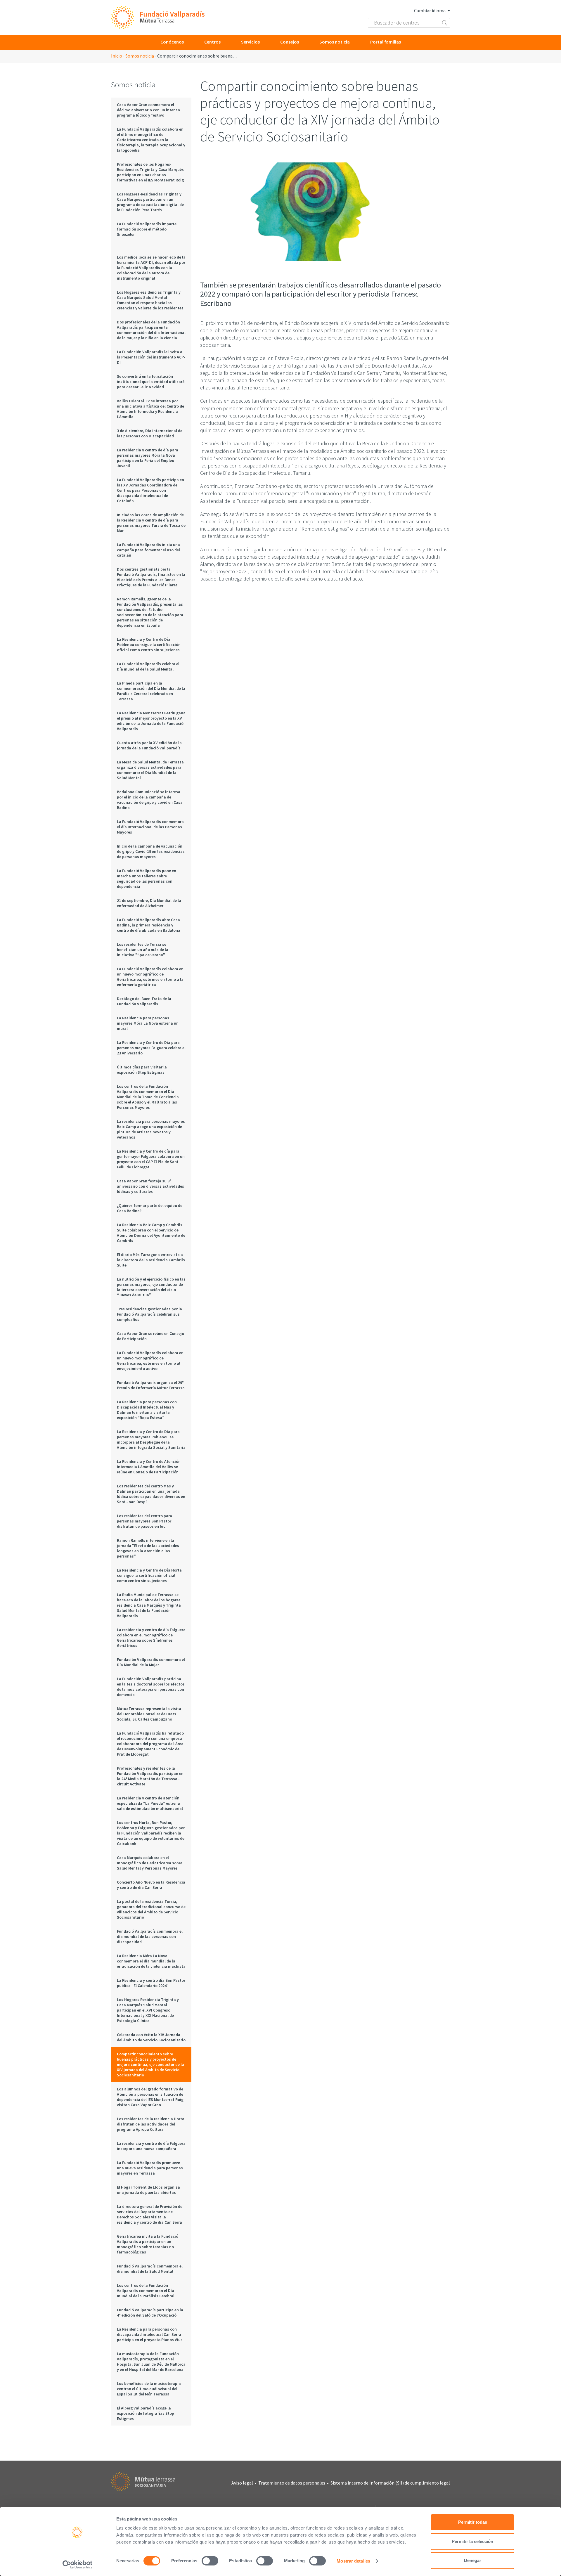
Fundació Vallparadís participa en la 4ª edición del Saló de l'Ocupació (150, 2312)
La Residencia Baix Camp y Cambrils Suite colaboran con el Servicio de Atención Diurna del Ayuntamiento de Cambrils (151, 1233)
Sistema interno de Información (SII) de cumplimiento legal (390, 2483)
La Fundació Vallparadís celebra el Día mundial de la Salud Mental (148, 666)
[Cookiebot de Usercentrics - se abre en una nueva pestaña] (78, 2565)
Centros (212, 42)
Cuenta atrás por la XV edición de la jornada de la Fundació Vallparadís (149, 745)
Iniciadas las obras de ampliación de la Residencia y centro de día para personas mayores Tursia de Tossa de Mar (151, 523)
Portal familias (386, 42)
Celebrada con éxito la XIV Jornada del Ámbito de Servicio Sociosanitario (151, 2037)
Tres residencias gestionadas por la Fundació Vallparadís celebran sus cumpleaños (149, 1314)
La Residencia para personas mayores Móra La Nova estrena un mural (148, 1023)
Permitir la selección (472, 2541)
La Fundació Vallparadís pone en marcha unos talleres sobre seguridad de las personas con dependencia (147, 879)
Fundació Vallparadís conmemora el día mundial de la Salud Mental (150, 2269)
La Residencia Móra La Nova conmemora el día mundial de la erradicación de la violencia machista (151, 1961)
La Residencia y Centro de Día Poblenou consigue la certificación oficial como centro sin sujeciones (149, 645)
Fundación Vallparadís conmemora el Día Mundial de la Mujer (151, 1662)
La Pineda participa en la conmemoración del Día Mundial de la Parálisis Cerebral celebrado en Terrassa (151, 691)
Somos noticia (335, 42)
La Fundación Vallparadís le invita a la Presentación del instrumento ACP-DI (151, 357)
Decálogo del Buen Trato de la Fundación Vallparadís (144, 1001)
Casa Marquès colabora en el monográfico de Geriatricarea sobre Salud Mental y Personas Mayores (150, 1863)
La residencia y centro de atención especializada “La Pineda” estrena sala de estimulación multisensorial (150, 1803)
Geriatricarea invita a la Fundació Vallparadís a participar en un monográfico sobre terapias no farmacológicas (148, 2244)
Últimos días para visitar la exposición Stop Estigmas (142, 1070)
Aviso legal (242, 2483)
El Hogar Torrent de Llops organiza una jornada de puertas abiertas (148, 2190)
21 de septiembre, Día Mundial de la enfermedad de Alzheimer (149, 903)
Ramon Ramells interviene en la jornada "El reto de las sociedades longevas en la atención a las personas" (148, 1548)
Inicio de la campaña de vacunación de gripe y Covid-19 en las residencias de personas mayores (151, 851)
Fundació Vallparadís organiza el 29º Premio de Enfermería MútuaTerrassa (151, 1385)
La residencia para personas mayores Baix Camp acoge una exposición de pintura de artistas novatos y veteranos (151, 1129)
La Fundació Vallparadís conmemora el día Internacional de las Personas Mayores (150, 827)
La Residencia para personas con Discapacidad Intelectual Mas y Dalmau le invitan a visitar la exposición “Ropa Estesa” (147, 1410)
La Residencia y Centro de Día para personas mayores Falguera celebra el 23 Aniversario (151, 1048)
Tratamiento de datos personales (292, 2483)
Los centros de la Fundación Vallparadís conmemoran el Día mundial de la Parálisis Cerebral (146, 2291)
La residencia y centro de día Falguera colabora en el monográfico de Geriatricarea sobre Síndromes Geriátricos (151, 1638)
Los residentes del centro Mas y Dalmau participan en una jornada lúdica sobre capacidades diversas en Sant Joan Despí (151, 1494)
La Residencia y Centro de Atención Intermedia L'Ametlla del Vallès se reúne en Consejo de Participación (149, 1467)
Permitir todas (473, 2522)
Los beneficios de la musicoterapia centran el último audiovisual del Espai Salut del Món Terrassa (149, 2389)
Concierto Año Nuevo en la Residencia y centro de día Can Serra (151, 1885)
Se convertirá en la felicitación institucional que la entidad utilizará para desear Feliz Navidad (151, 382)
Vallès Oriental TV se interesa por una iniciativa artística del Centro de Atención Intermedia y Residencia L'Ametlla (150, 409)
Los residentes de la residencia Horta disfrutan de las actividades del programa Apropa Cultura (151, 2124)
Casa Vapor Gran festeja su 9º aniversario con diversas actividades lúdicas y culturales (150, 1186)
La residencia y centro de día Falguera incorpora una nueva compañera (151, 2146)
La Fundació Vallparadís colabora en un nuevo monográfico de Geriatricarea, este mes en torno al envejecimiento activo (150, 1361)
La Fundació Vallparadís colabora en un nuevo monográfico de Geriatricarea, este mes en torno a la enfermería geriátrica (150, 977)
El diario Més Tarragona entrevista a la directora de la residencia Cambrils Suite (151, 1260)
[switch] (210, 2561)
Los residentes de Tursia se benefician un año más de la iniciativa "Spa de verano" (143, 950)
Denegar (473, 2560)
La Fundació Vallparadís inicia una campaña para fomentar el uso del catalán (148, 550)
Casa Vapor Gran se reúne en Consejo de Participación (150, 1336)
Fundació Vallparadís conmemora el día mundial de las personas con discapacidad (150, 1936)
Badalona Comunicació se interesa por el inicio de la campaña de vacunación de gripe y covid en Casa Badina (150, 800)
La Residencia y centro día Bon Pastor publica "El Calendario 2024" (151, 1983)
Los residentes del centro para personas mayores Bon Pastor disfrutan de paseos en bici (144, 1521)
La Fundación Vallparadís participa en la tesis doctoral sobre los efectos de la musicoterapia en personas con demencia (151, 1687)
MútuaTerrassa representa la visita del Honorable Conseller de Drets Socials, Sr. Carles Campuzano (149, 1714)
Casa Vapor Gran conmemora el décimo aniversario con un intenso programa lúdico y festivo (148, 110)
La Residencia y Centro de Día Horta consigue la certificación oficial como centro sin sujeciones (149, 1575)
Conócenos (172, 42)
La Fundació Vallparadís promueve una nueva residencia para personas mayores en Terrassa (150, 2168)
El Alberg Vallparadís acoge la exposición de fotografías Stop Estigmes (146, 2413)
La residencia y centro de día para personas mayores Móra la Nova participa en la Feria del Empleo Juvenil (148, 458)
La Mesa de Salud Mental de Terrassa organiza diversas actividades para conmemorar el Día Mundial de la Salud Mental (150, 770)
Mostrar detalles (353, 2561)
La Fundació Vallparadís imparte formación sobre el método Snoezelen (147, 229)
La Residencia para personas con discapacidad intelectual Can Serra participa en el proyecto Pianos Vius (150, 2334)
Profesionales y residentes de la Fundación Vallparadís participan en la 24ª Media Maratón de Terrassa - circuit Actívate (150, 1776)
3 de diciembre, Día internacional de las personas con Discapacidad (150, 433)
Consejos (290, 42)
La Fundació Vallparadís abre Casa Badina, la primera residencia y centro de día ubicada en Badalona (149, 925)
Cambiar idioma (430, 11)
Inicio (117, 56)
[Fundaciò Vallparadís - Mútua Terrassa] (158, 18)
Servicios (250, 42)
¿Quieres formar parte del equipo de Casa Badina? (150, 1208)
